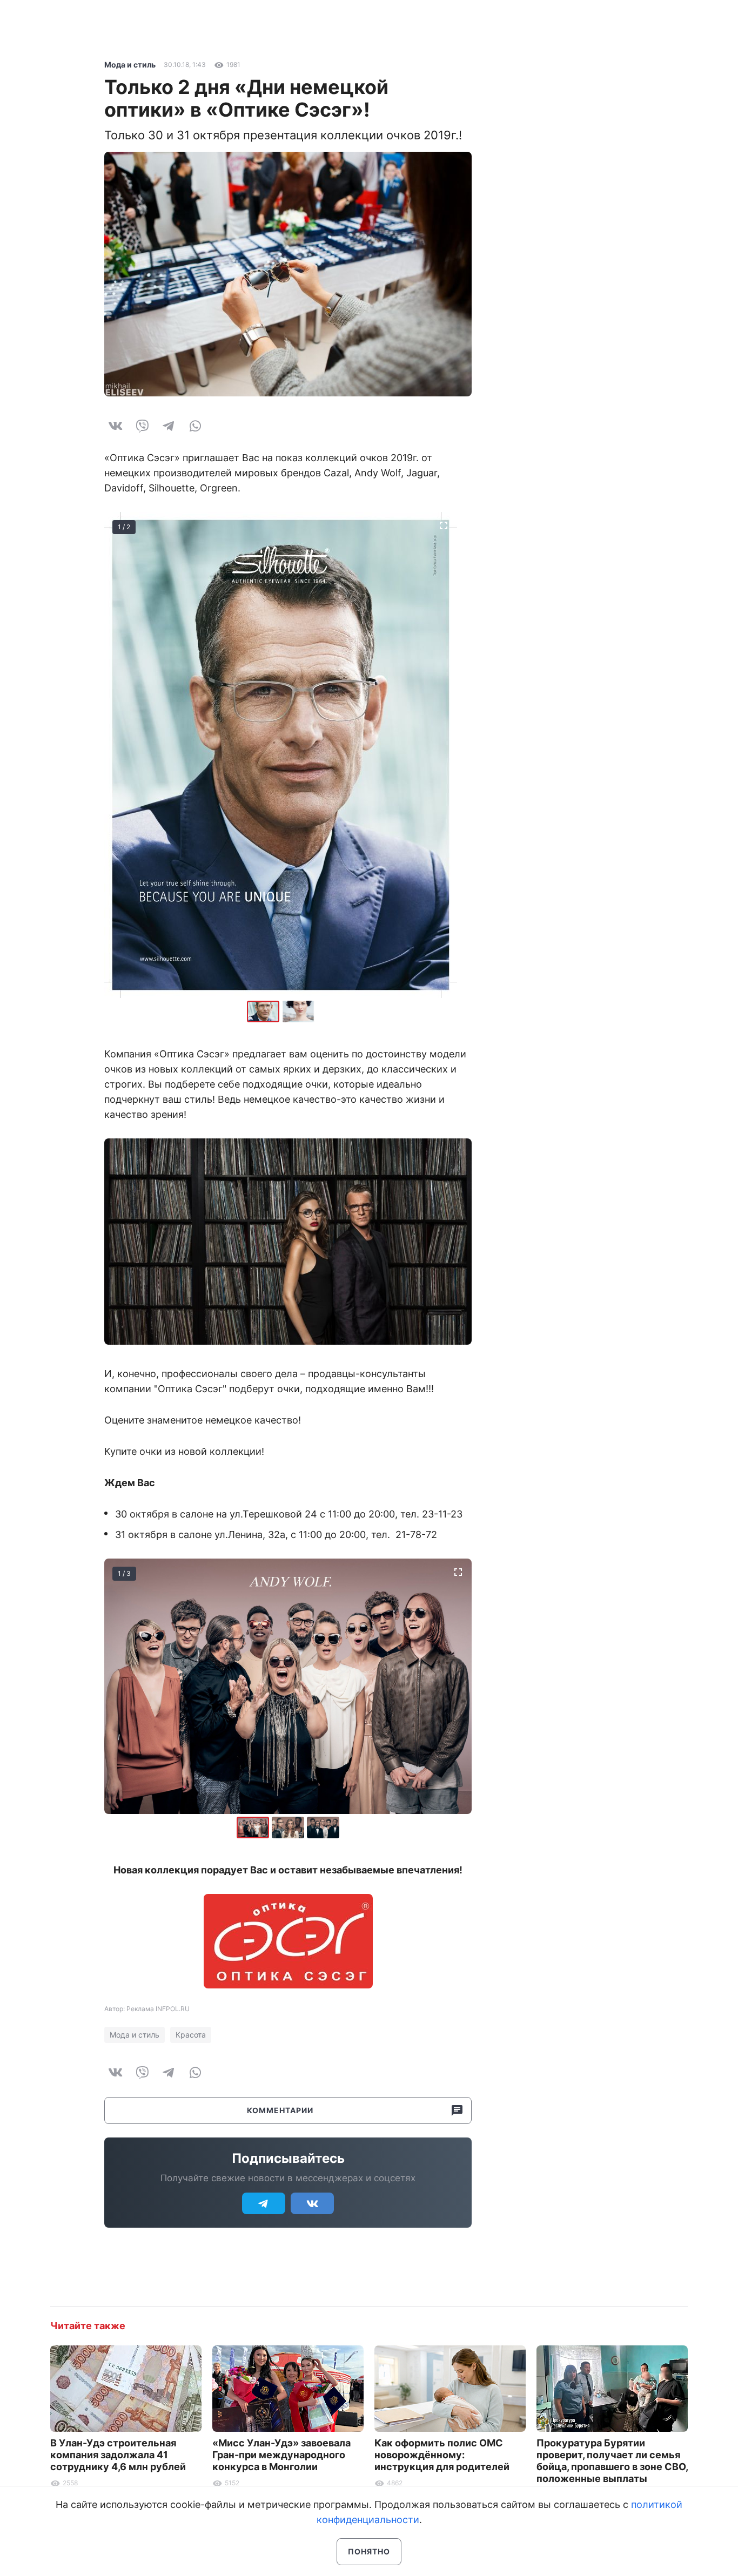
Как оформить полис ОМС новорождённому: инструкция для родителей (442, 2455)
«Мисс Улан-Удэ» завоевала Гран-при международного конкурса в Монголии (281, 2455)
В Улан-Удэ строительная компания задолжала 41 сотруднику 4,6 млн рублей (118, 2455)
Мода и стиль (130, 65)
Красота (191, 2035)
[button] (298, 1011)
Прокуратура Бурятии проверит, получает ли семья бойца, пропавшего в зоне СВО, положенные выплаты (612, 2461)
